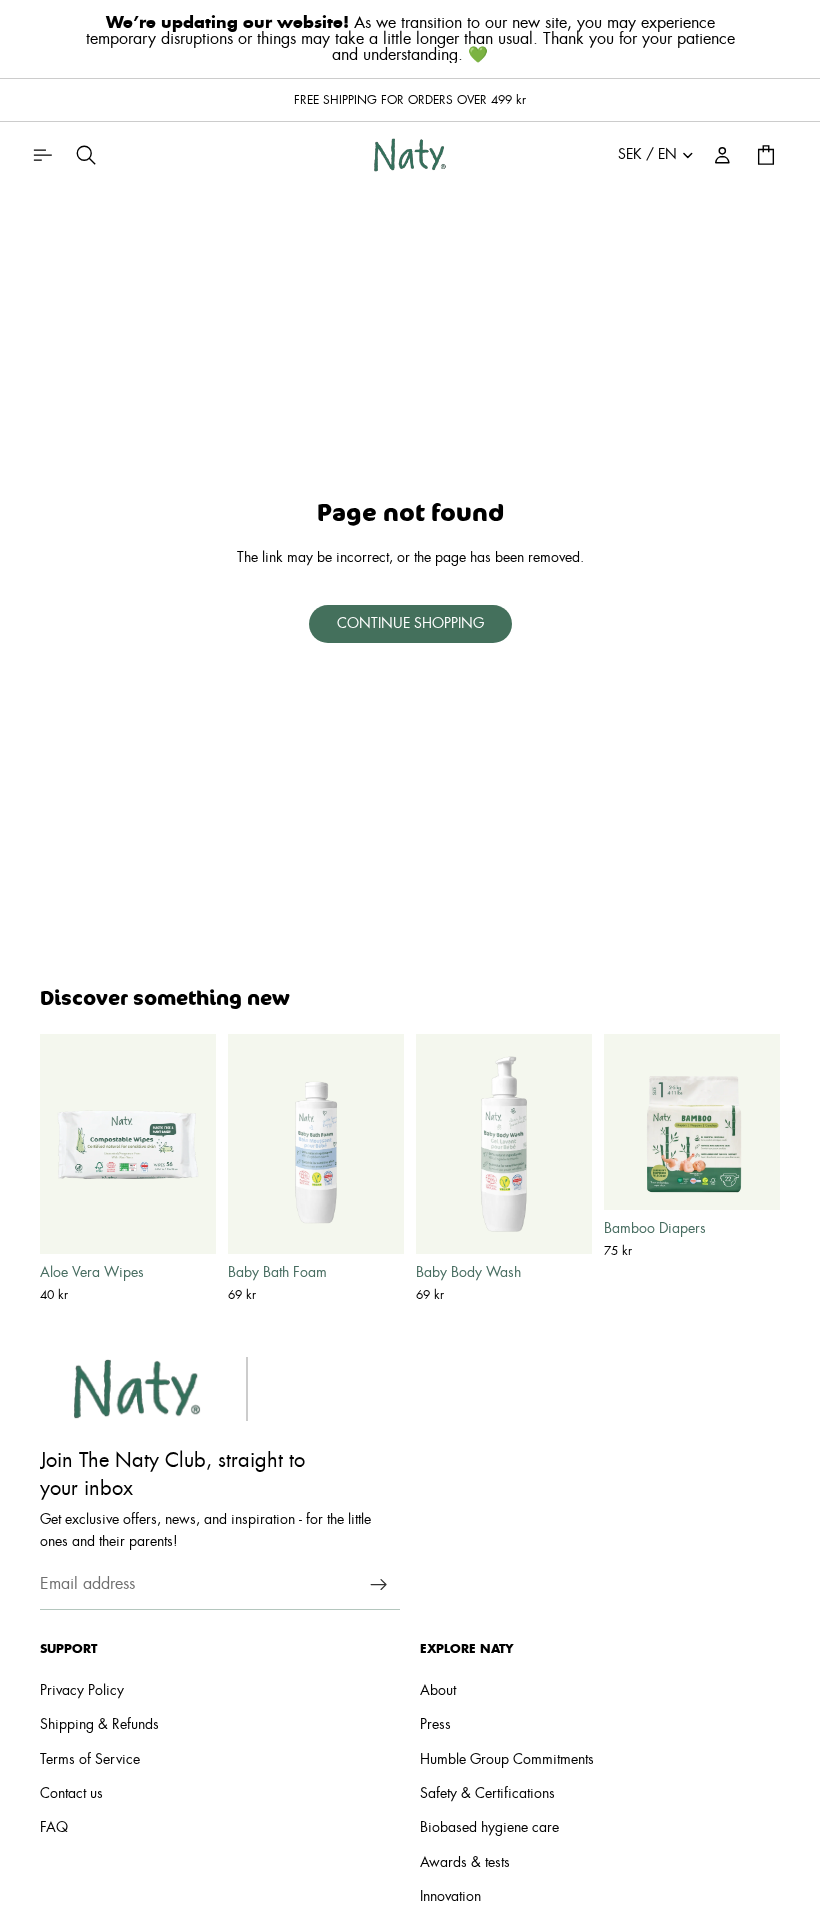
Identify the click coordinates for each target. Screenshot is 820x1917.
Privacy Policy (82, 1691)
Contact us (71, 1794)
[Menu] (42, 155)
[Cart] (766, 155)
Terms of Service (90, 1760)
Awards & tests (465, 1863)
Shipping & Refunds (99, 1726)
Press (435, 1726)
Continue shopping (410, 624)
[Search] (86, 155)
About (438, 1691)
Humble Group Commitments (507, 1760)
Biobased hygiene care (489, 1829)
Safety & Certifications (487, 1794)
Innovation (450, 1898)
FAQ (54, 1829)
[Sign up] (379, 1585)
